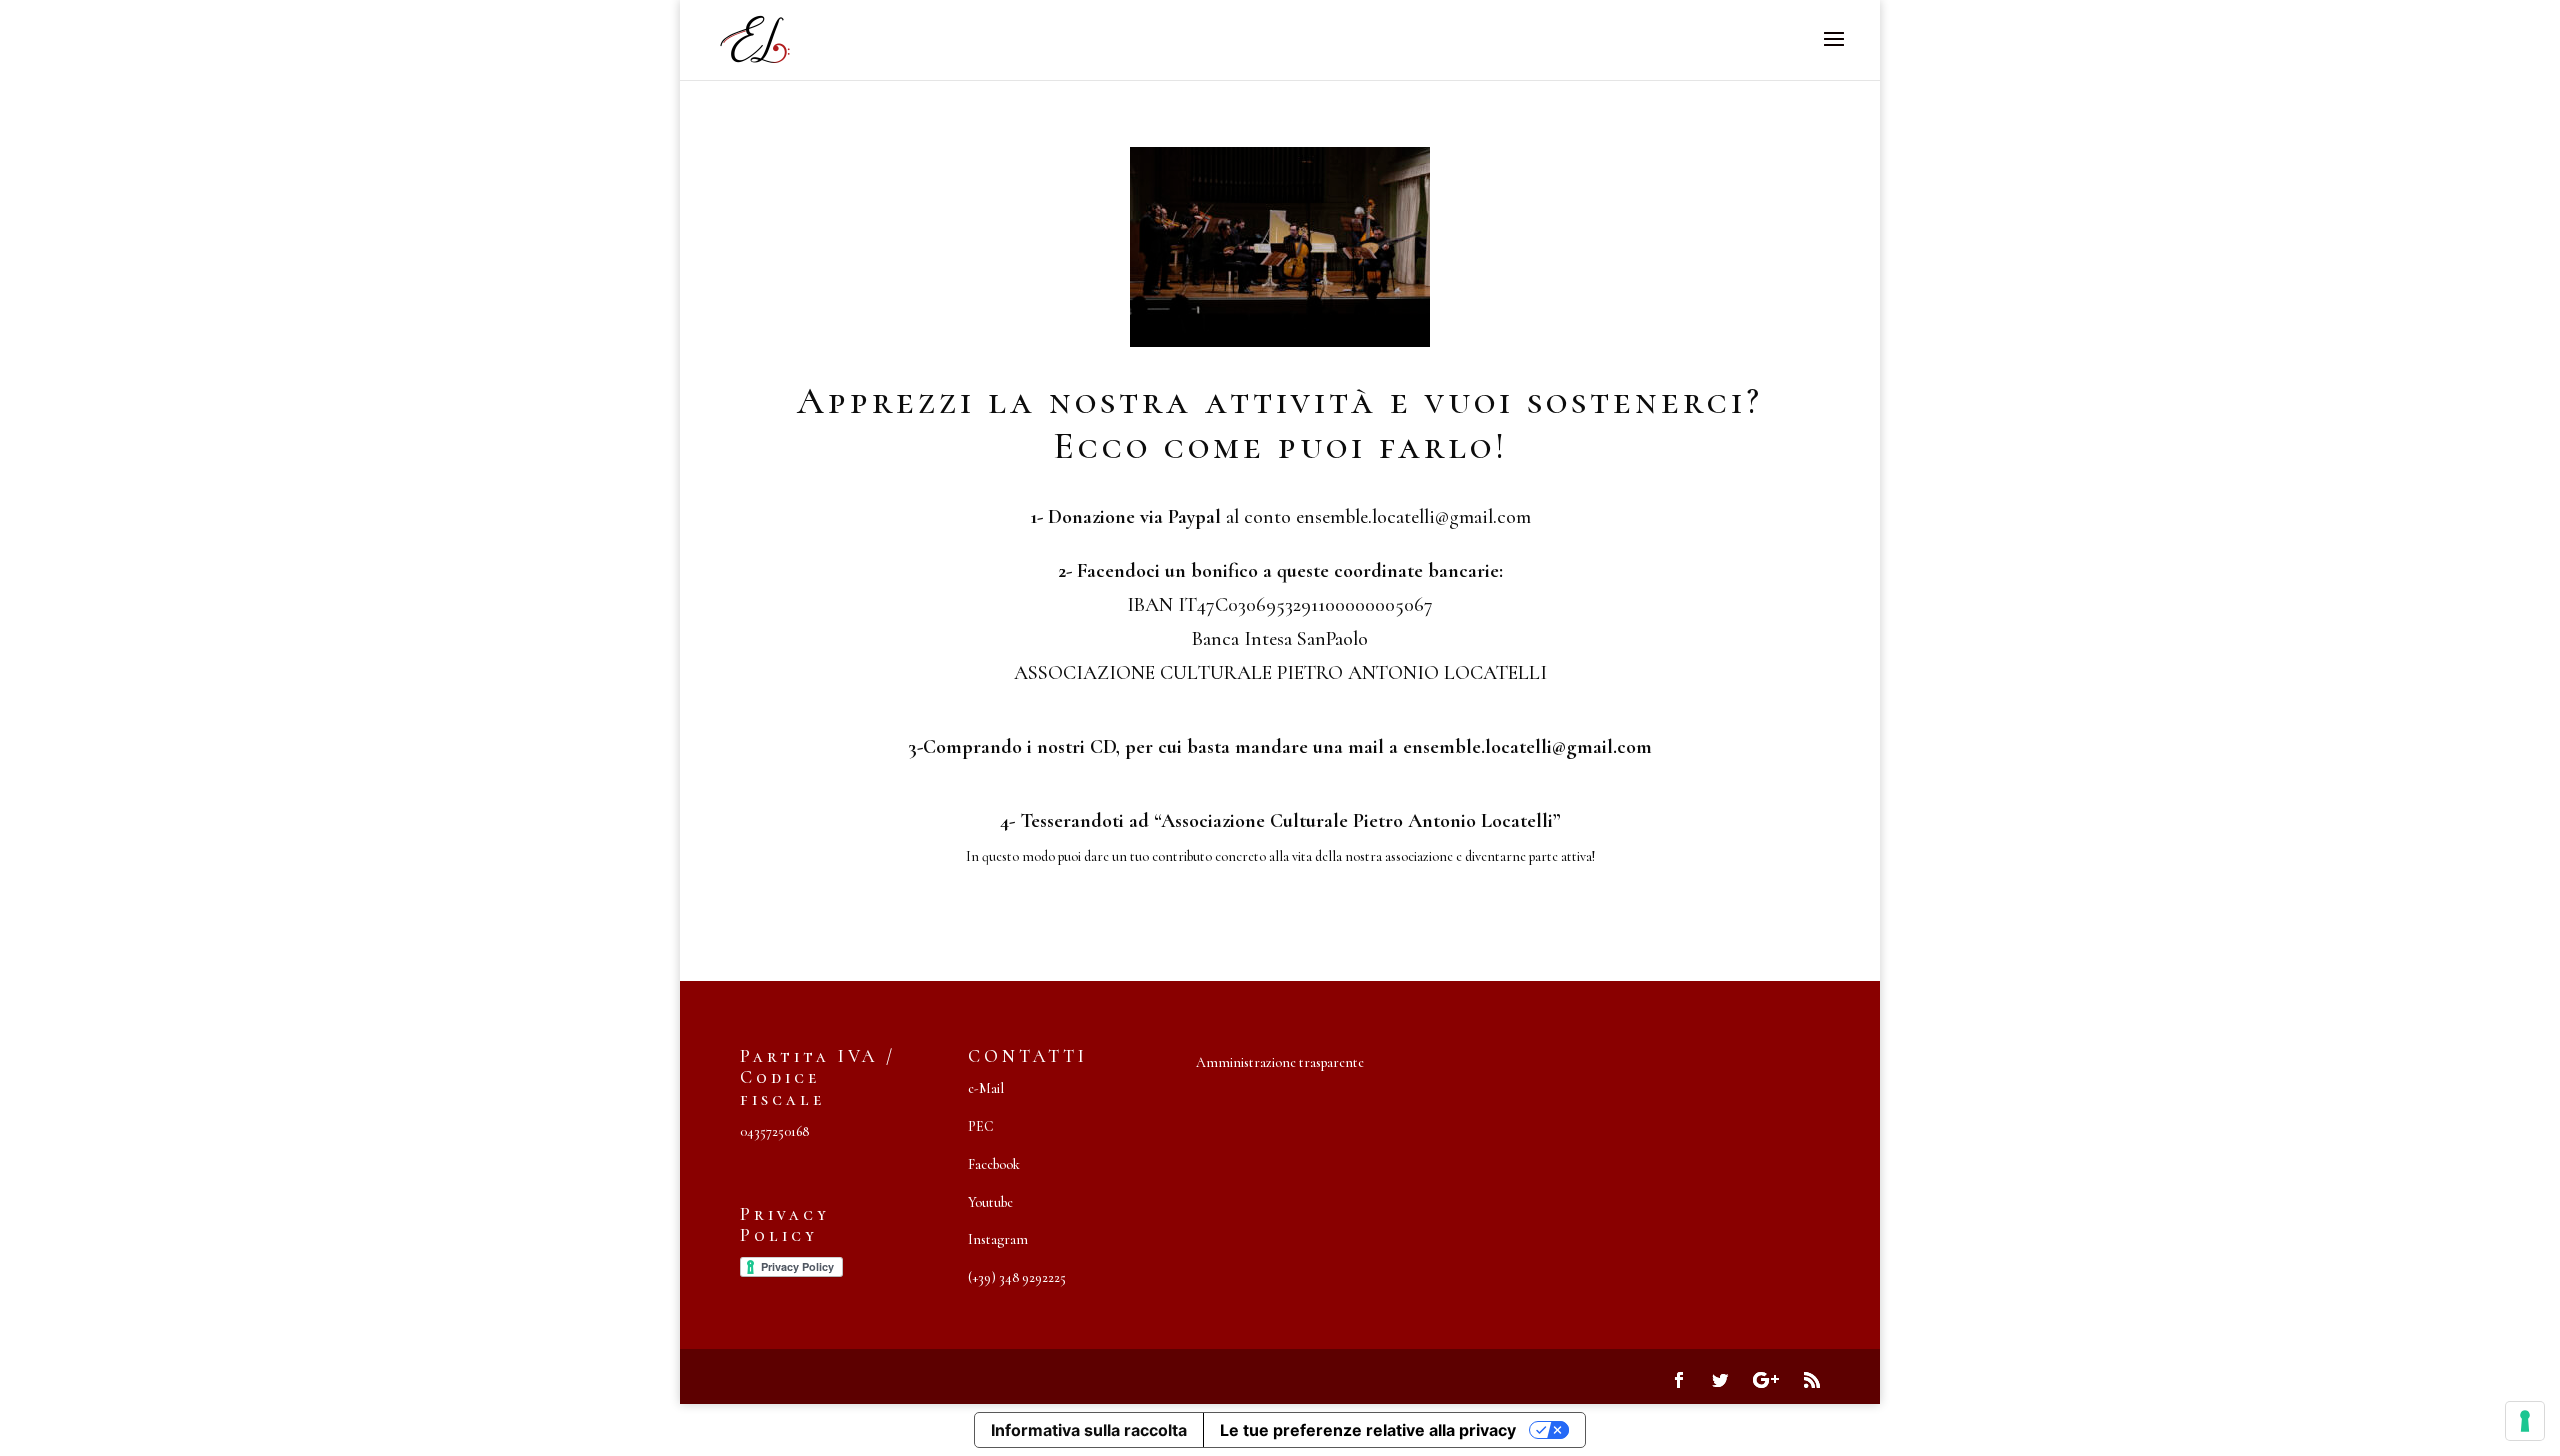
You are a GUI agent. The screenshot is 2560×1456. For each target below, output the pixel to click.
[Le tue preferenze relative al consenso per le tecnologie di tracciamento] (2525, 1421)
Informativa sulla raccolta (1089, 1430)
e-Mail (986, 1088)
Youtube (990, 1202)
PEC (980, 1126)
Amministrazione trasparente (1280, 1062)
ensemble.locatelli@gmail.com (1527, 747)
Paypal (1197, 517)
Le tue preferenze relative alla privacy (1368, 1430)
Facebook (994, 1164)
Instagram (998, 1239)
